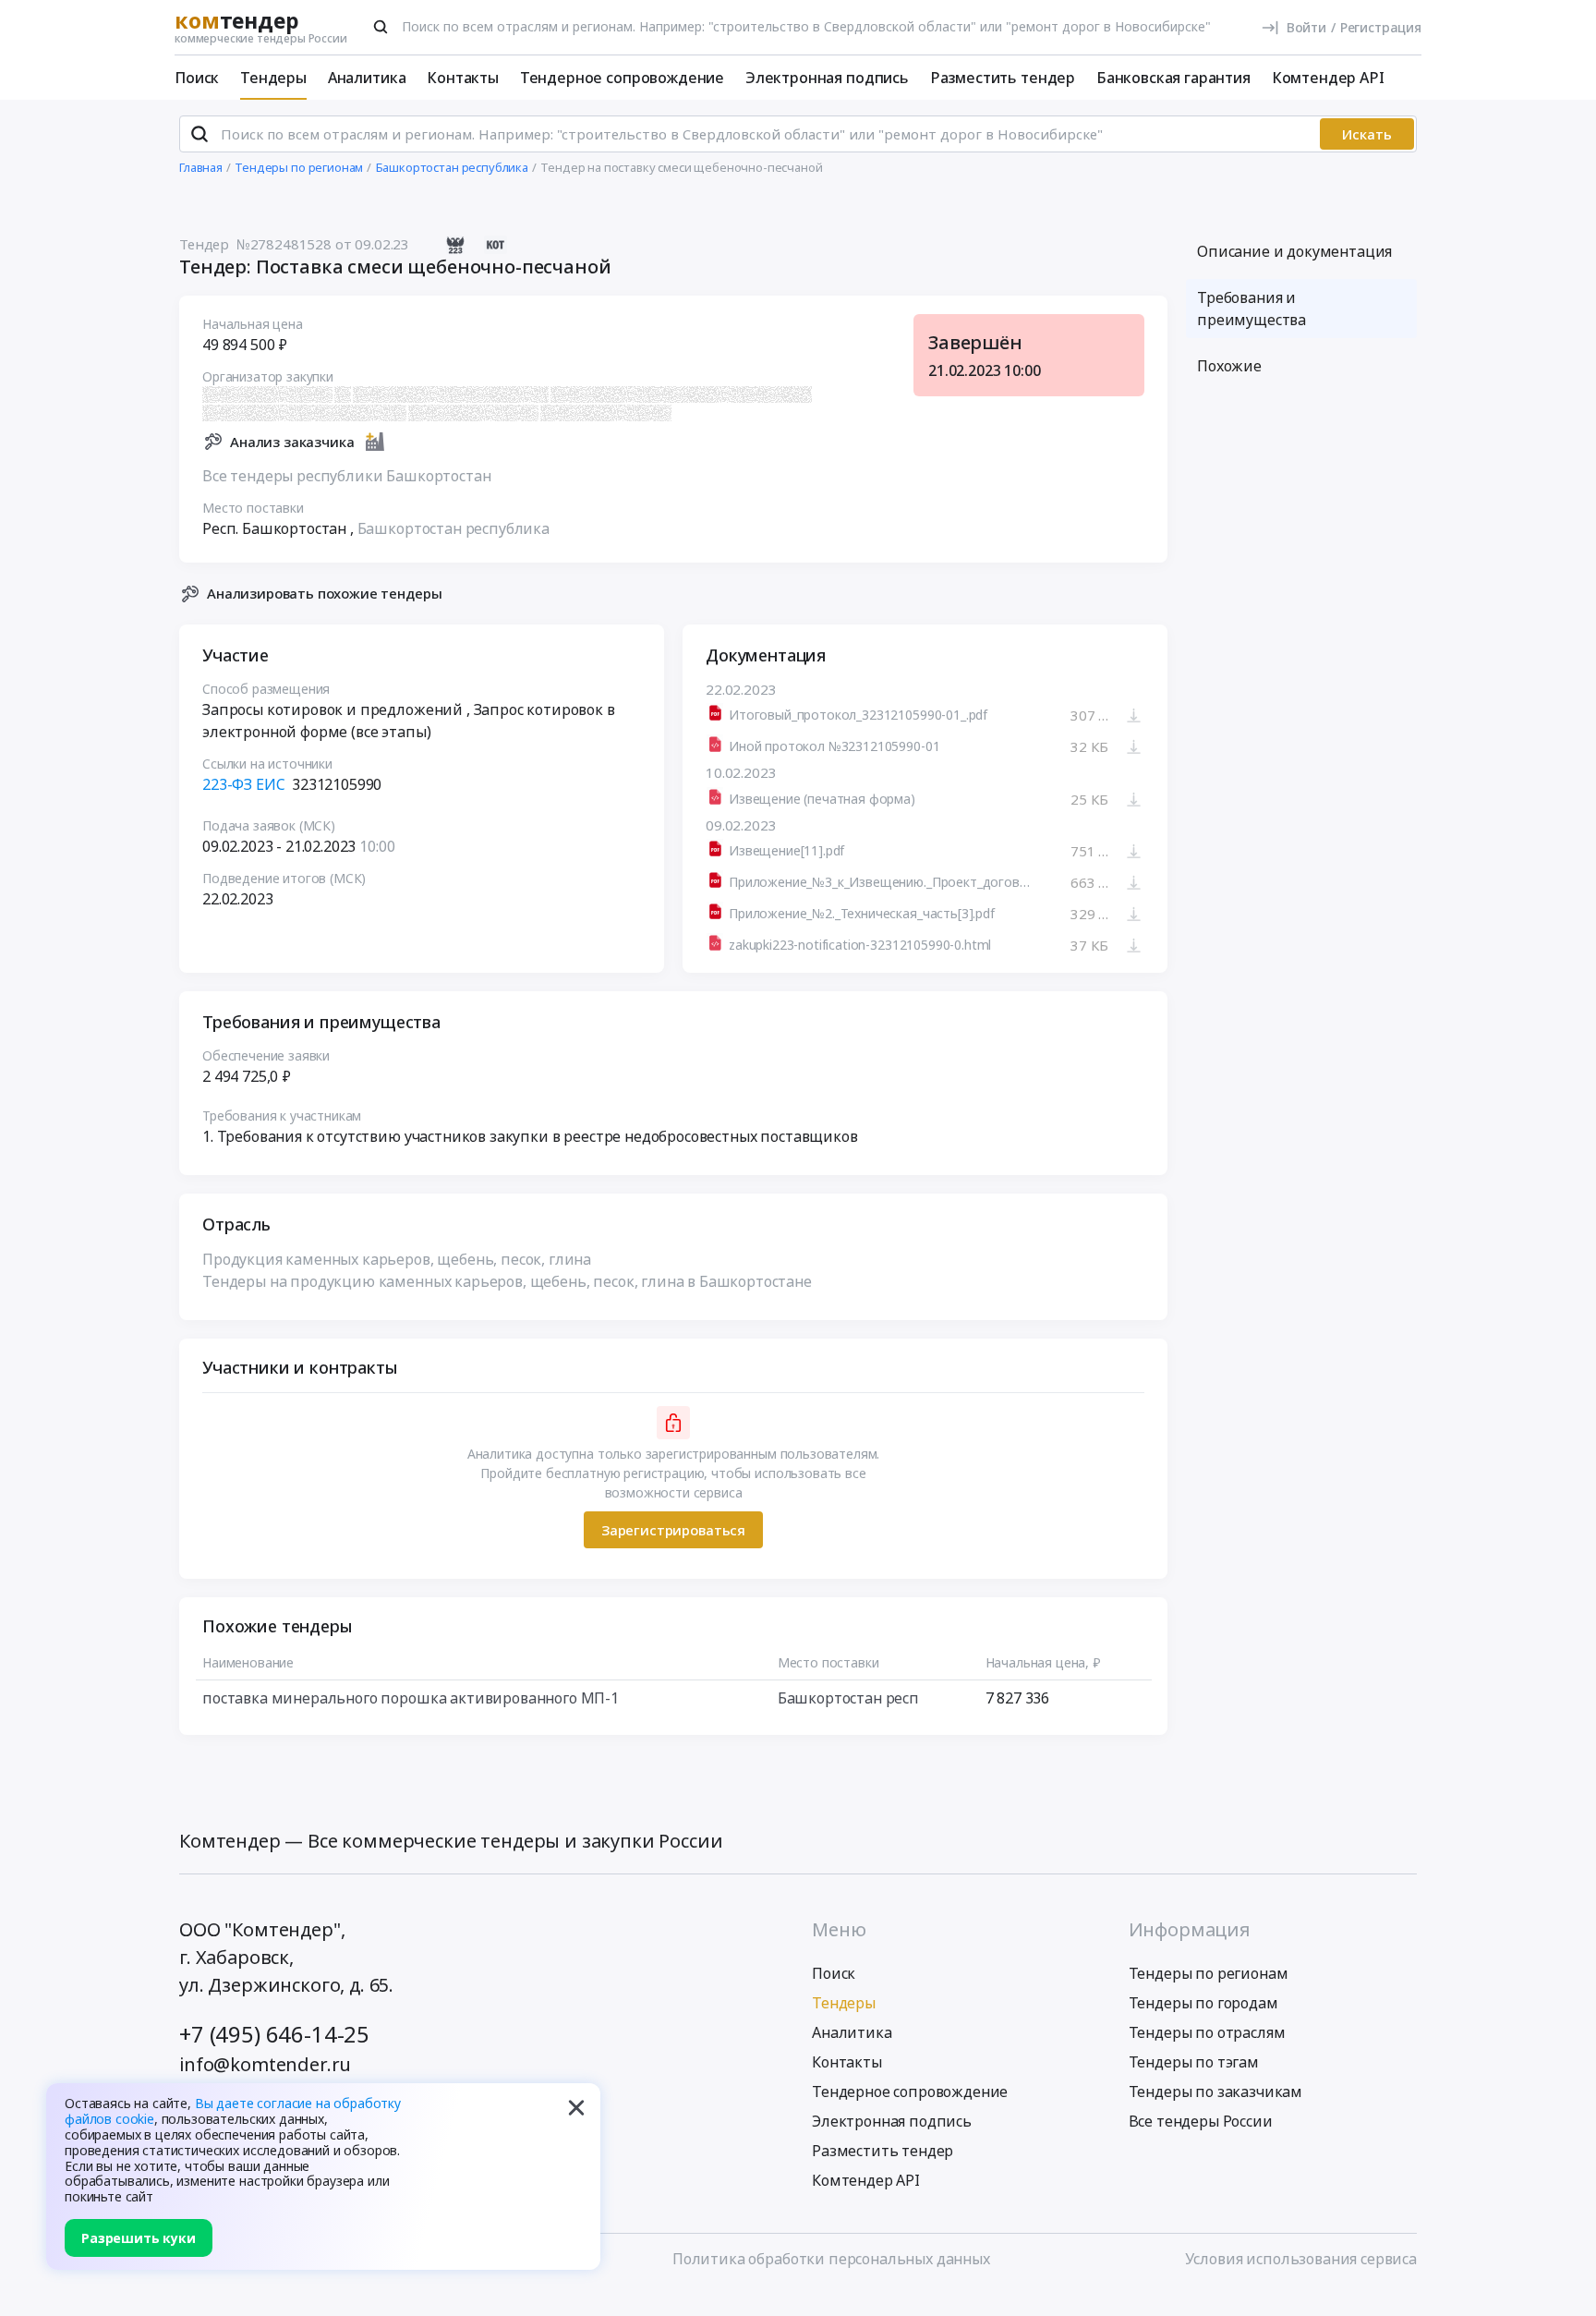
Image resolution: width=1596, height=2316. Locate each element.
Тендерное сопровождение (622, 78)
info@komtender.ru (265, 2064)
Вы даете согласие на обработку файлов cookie (233, 2111)
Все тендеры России (1201, 2121)
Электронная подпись (827, 78)
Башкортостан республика (453, 528)
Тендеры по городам (1203, 2003)
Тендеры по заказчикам (1216, 2092)
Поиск (197, 78)
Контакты (463, 78)
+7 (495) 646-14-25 (274, 2034)
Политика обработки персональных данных (831, 2259)
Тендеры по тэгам (1194, 2062)
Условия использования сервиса (1301, 2259)
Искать (1367, 134)
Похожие (1229, 366)
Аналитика (367, 78)
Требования (1251, 309)
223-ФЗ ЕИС (243, 784)
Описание (1294, 251)
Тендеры (273, 78)
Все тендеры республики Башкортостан (346, 476)
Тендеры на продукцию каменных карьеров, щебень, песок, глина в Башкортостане (507, 1281)
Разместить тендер (1003, 78)
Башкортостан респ (848, 1698)
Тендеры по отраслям (1207, 2032)
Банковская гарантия (1173, 78)
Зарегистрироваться (673, 1530)
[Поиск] (381, 27)
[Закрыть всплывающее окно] (576, 2107)
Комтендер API (1328, 78)
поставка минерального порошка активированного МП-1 (411, 1698)
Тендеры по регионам (1209, 1973)
